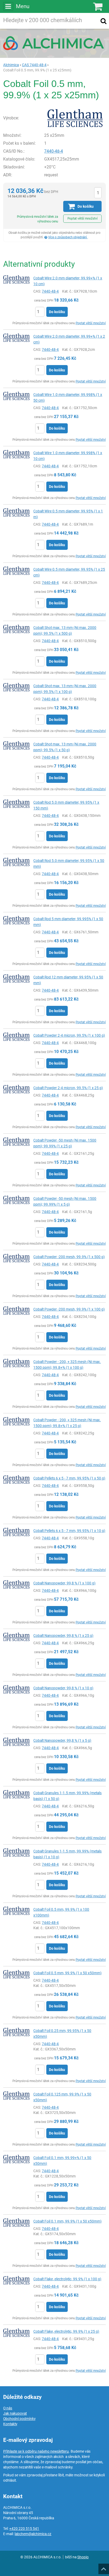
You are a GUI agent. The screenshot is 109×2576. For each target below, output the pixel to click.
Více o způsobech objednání (68, 237)
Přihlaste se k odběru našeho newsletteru (36, 2451)
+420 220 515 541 (24, 2529)
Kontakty (10, 2424)
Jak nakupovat (15, 2413)
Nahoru (104, 2567)
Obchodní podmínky (19, 2419)
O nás (8, 2408)
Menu (22, 6)
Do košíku (57, 312)
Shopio (83, 2557)
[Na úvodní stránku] (54, 43)
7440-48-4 (54, 151)
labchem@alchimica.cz (33, 2534)
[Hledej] (103, 21)
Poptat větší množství (83, 219)
